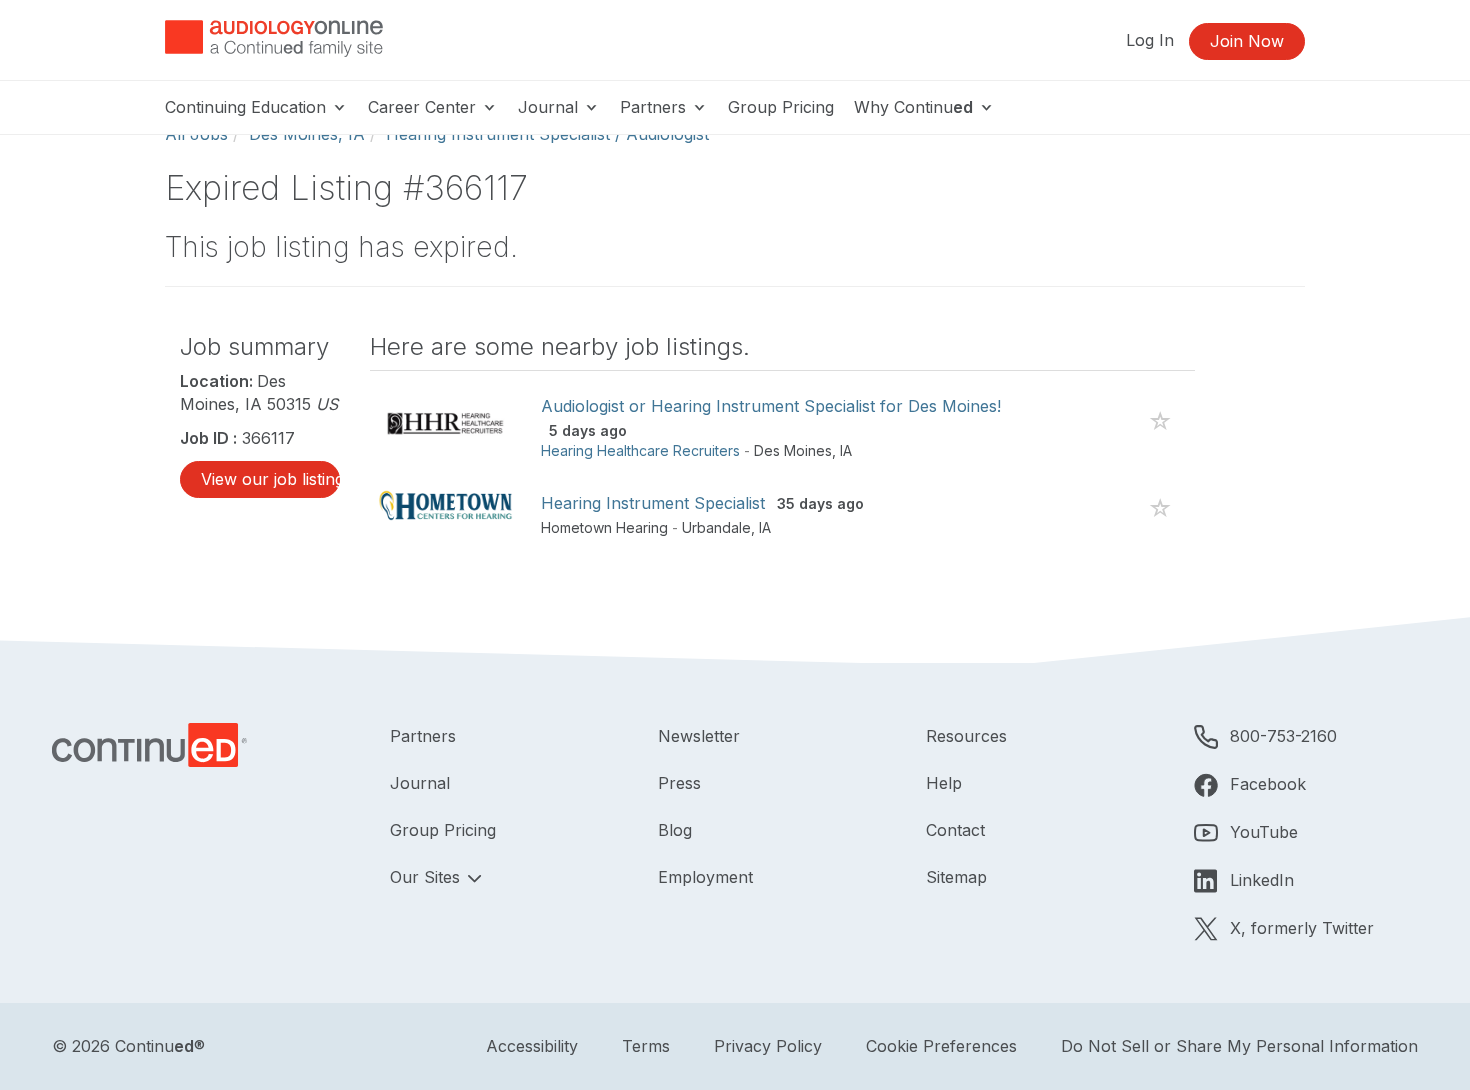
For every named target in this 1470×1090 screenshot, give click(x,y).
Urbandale (716, 527)
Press (679, 783)
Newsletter (699, 736)
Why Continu (913, 107)
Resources (966, 736)
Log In (1150, 40)
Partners (655, 107)
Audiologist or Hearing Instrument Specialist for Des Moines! (771, 406)
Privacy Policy (768, 1046)
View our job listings (270, 479)
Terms (646, 1046)
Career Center (424, 107)
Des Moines (793, 450)
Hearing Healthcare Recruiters (640, 450)
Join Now (1247, 41)
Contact (955, 830)
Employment (705, 877)
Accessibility (532, 1046)
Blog (675, 830)
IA (846, 450)
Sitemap (956, 877)
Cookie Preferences (941, 1046)
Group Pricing (781, 107)
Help (944, 783)
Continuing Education (248, 107)
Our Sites (427, 877)
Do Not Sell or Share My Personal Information (1239, 1046)
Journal (550, 107)
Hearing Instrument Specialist (653, 503)
